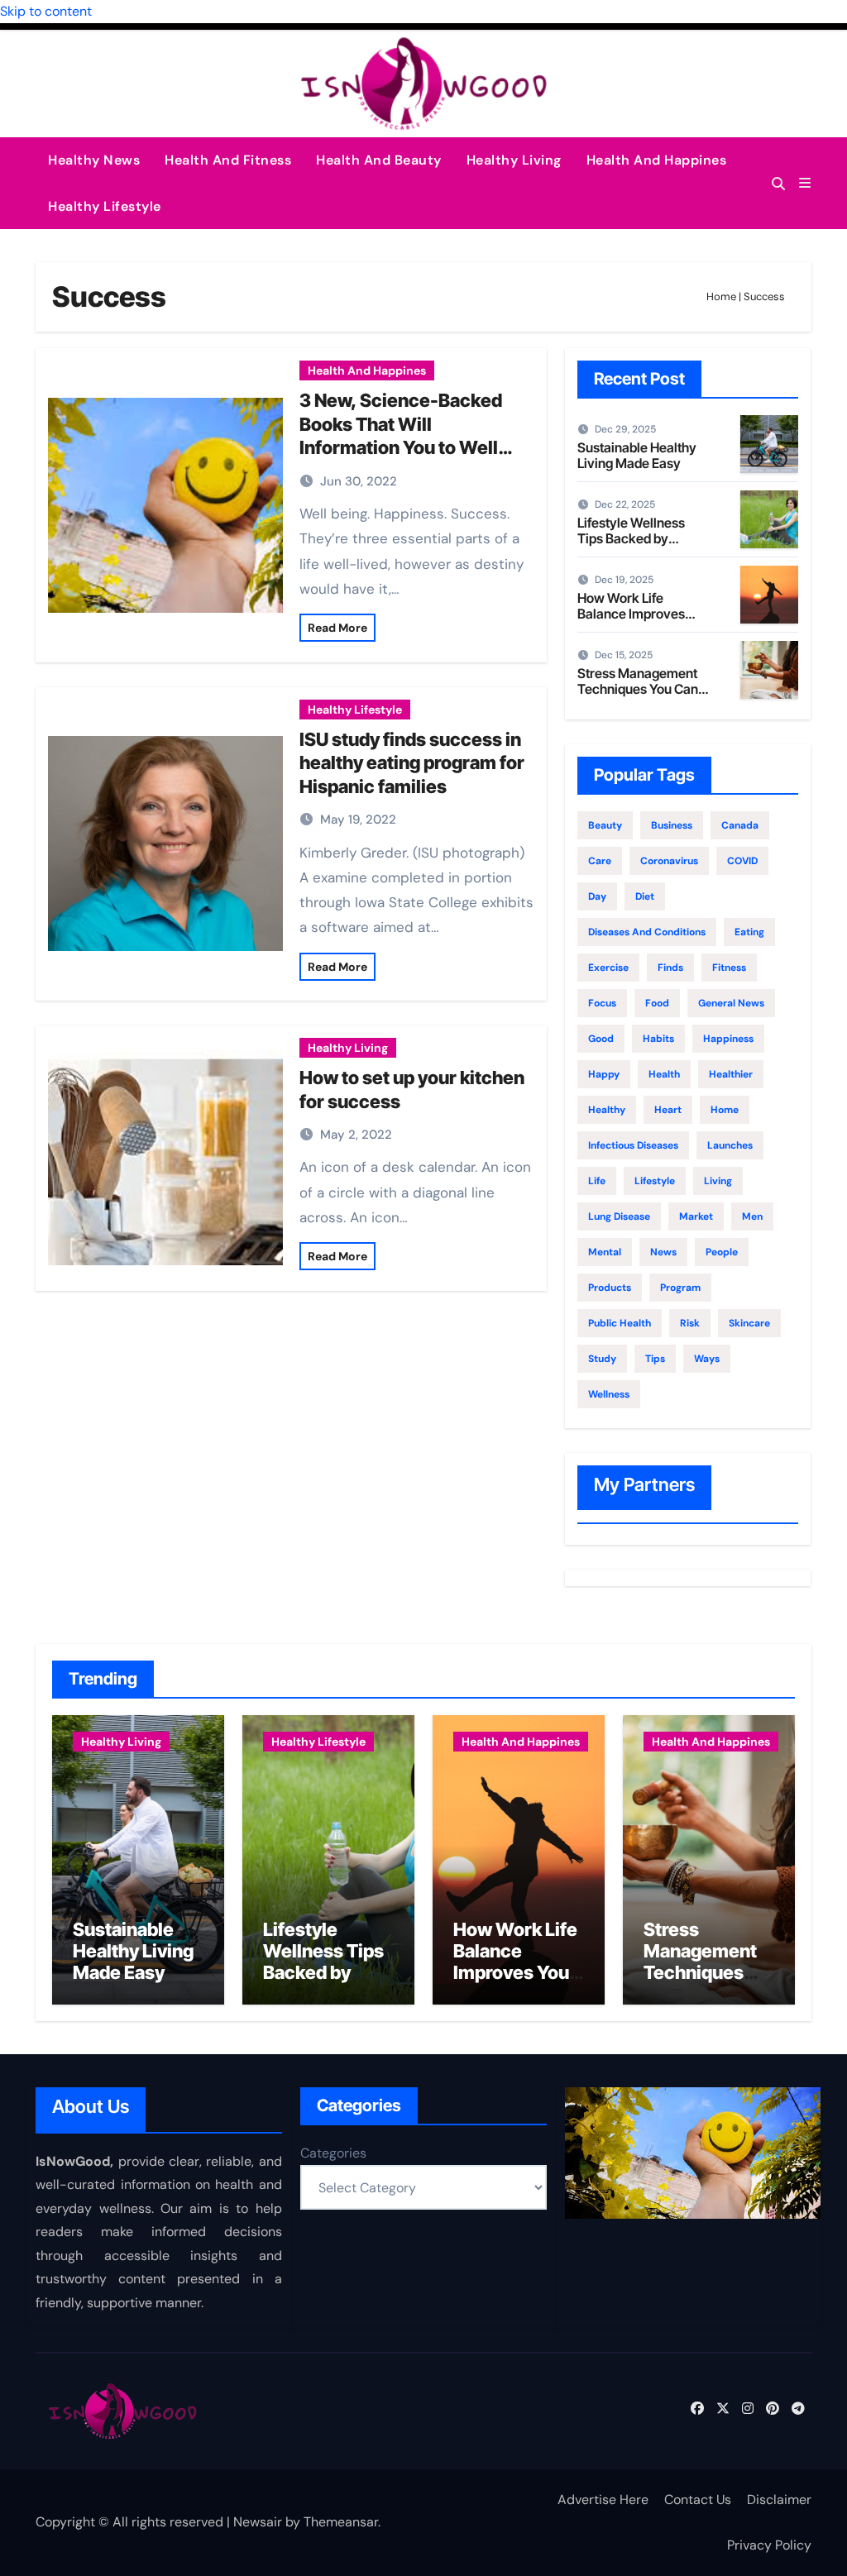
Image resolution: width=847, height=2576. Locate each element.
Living (718, 1181)
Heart (668, 1110)
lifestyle (655, 1181)
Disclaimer (779, 2500)
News (663, 1252)
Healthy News (94, 160)
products (610, 1288)
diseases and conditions (647, 932)
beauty (605, 825)
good (601, 1039)
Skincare (749, 1323)
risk (690, 1323)
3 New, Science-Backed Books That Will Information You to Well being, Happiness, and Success (401, 447)
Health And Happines (657, 160)
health (664, 1074)
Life (597, 1181)
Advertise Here (603, 2500)
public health (620, 1323)
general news (731, 1003)
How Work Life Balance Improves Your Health (631, 614)
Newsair (258, 2522)
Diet (645, 896)
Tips (655, 1359)
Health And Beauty (379, 160)
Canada (740, 825)
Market (696, 1216)
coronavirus (669, 861)
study (602, 1359)
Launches (730, 1145)
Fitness (729, 968)
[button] (805, 183)
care (600, 861)
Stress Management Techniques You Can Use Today (638, 689)
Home (721, 296)
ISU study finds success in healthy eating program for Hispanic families (412, 763)
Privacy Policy (769, 2545)
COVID (742, 861)
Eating (749, 932)
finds (670, 968)
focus (602, 1003)
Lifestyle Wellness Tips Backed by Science (631, 538)
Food (657, 1003)
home (725, 1110)
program (680, 1288)
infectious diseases (633, 1145)
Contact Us (698, 2500)
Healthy (607, 1110)
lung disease (619, 1216)
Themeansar (341, 2522)
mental (605, 1252)
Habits (658, 1039)
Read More (337, 628)
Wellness (609, 1394)
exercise (608, 968)
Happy (604, 1074)
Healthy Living (514, 160)
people (722, 1252)
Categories (333, 2153)
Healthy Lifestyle (105, 206)
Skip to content (46, 11)
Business (672, 825)
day (597, 896)
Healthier (731, 1074)
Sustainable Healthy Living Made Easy (637, 455)
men (752, 1216)
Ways (707, 1359)
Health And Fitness (228, 160)
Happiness (728, 1039)
